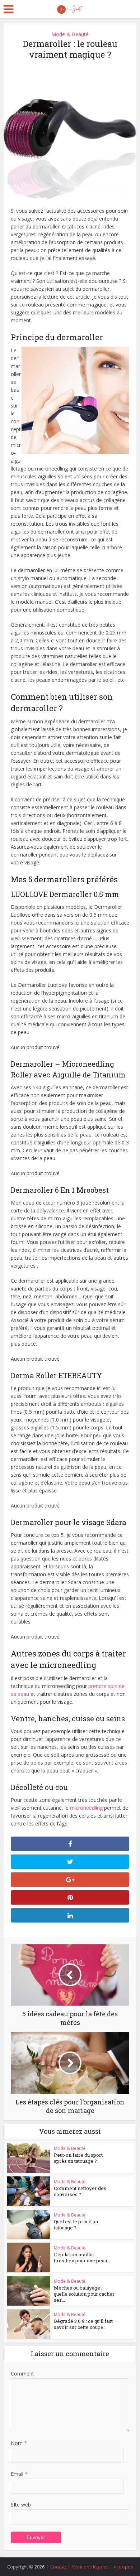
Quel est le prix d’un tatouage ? (76, 2225)
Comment (22, 2374)
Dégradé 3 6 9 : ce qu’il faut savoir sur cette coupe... (83, 2324)
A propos (123, 2567)
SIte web (21, 2505)
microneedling (86, 1808)
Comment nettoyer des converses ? (80, 2191)
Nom (19, 2443)
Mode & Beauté (70, 34)
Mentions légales (90, 2567)
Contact (59, 2567)
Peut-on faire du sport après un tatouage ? (78, 2158)
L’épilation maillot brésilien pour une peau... (82, 2257)
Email (19, 2474)
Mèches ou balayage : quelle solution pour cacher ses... (84, 2294)
